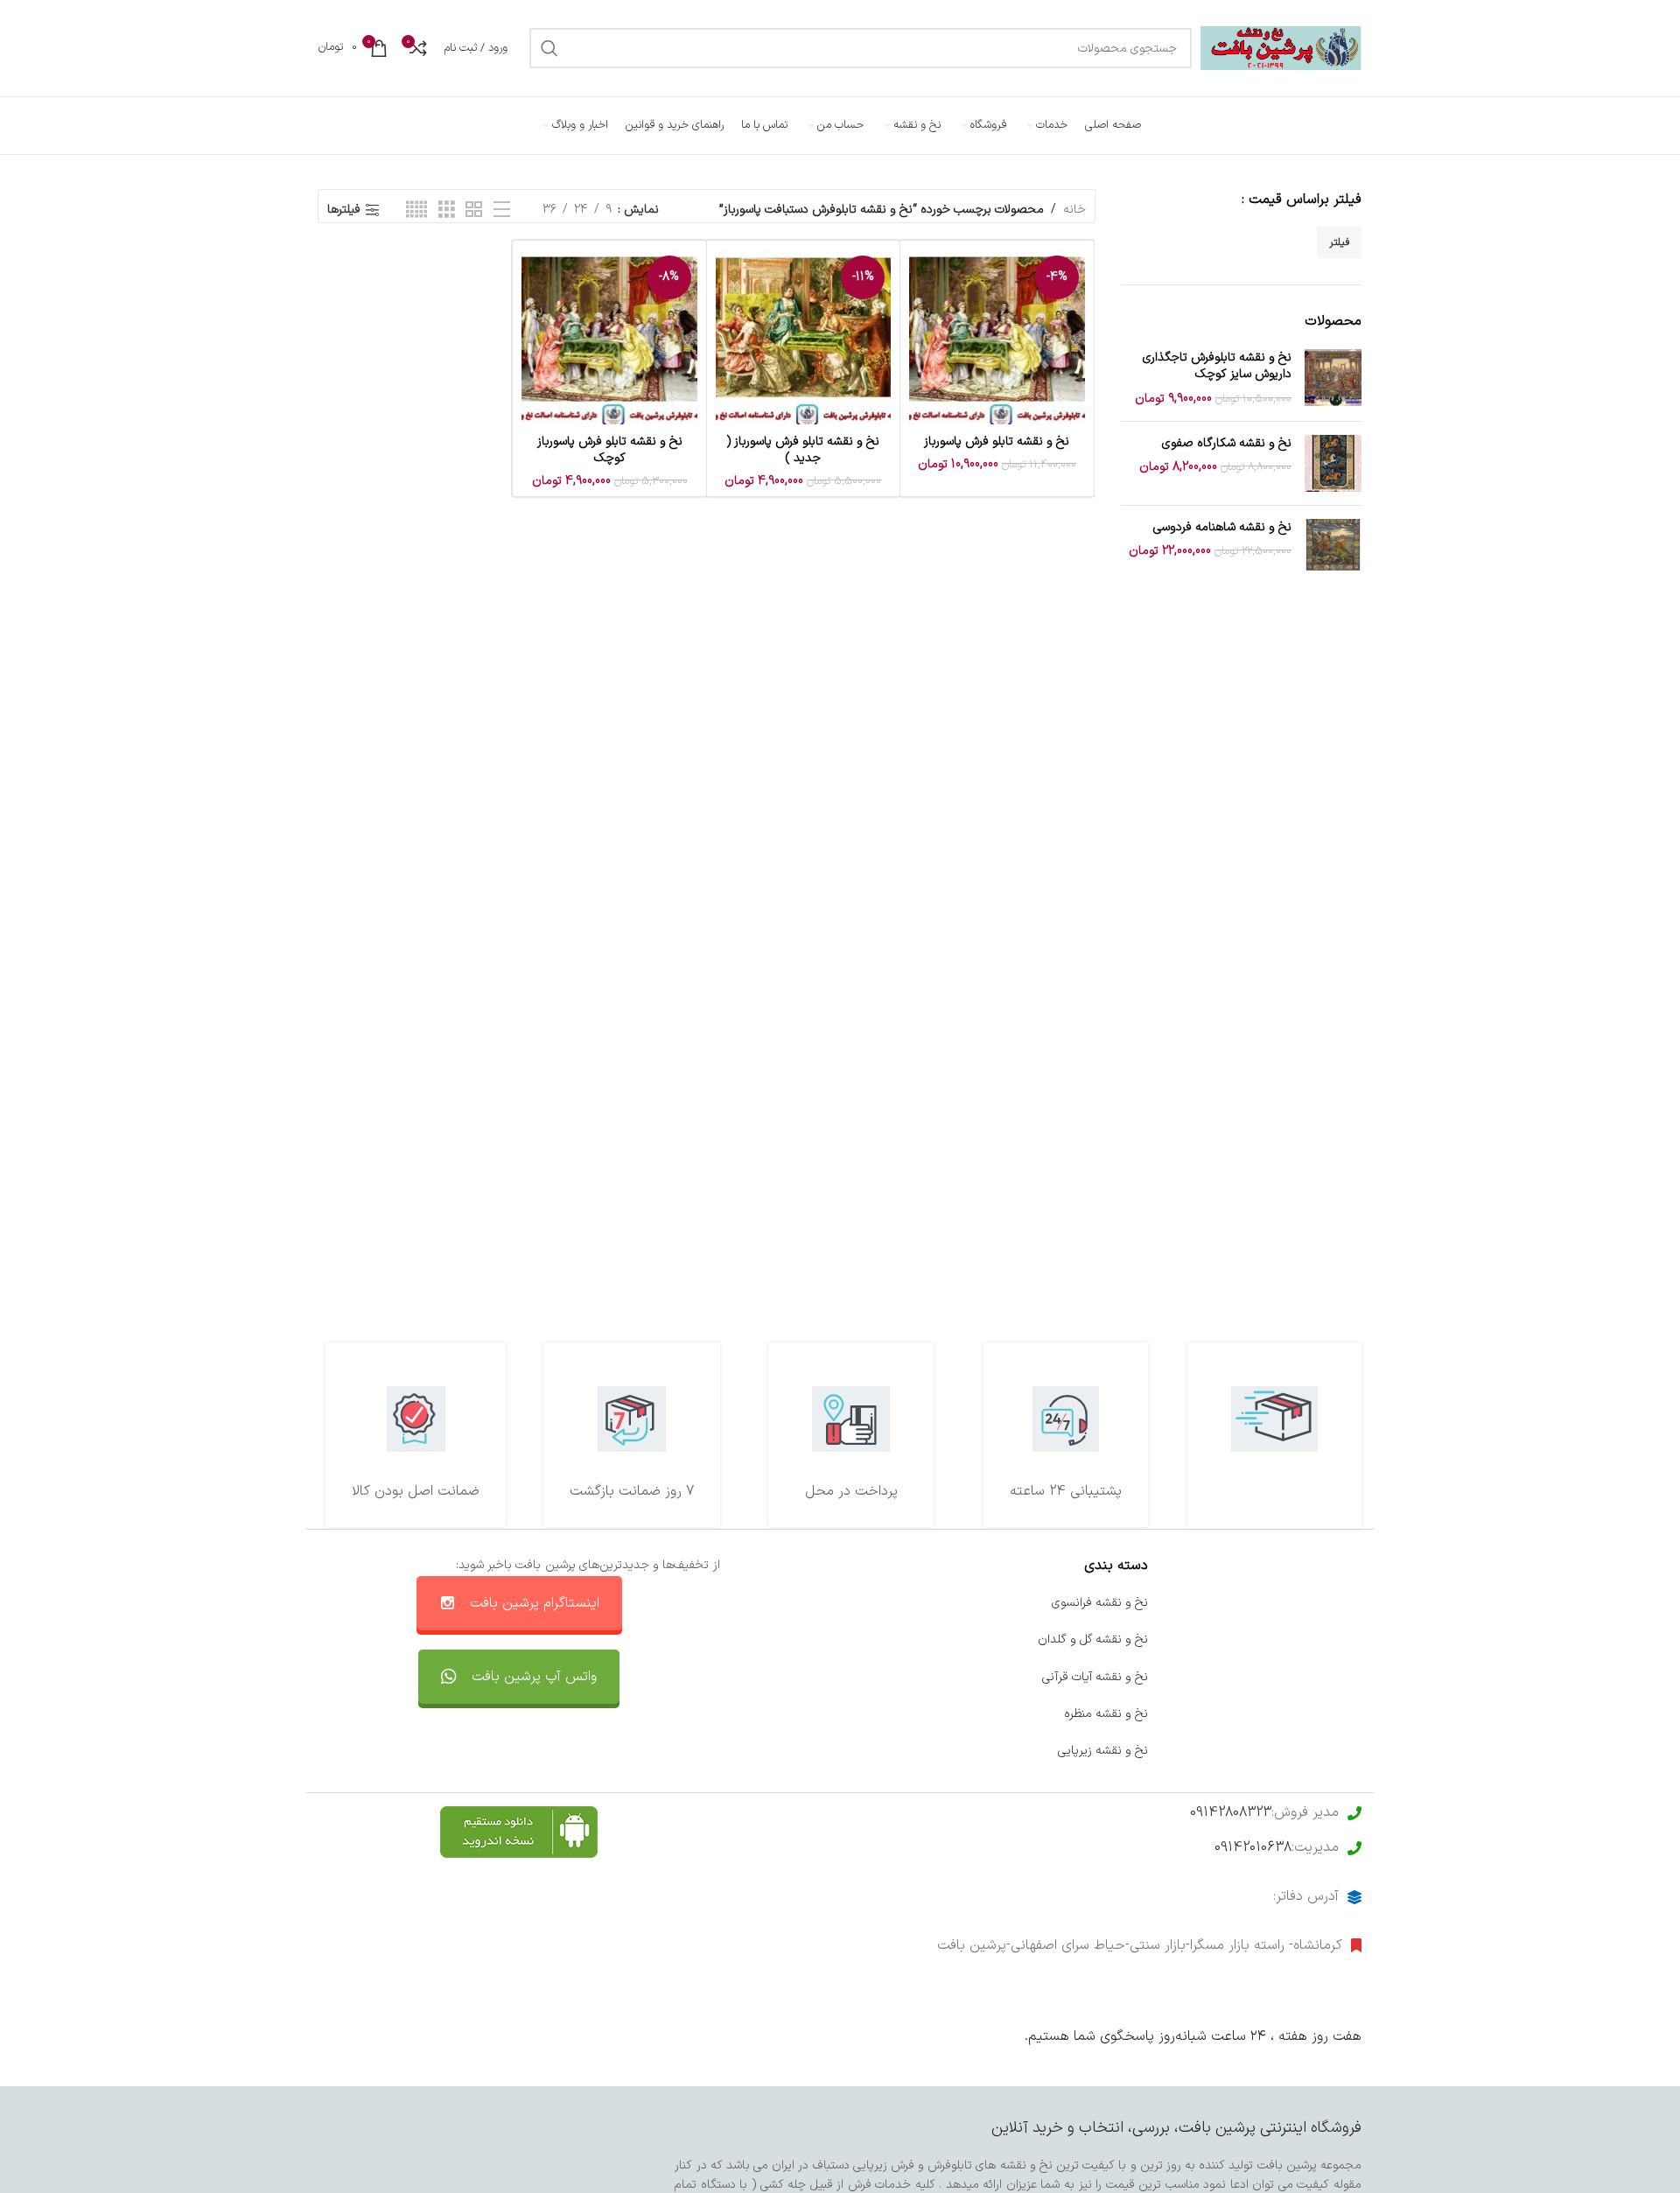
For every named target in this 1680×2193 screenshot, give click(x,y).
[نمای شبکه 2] (474, 210)
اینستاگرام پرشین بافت (535, 1603)
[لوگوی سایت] (1281, 48)
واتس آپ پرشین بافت (534, 1677)
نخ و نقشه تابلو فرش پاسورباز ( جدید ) (803, 450)
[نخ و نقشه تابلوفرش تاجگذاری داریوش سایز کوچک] (1333, 378)
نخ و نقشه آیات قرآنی (1095, 1677)
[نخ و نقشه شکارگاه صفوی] (1333, 463)
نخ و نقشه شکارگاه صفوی (1227, 444)
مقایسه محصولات (889, 1714)
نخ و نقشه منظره (1106, 1714)
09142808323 (1231, 1812)
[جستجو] (549, 48)
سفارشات (912, 1639)
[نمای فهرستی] (502, 210)
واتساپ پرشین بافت (884, 1677)
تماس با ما (906, 1603)
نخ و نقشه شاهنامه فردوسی (1222, 528)
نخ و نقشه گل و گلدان (1093, 1639)
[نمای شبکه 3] (447, 210)
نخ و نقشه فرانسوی (1100, 1603)
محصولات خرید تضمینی (1302, 1751)
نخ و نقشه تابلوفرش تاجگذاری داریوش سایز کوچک (1217, 366)
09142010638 (1253, 1847)
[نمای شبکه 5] (416, 210)
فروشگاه (1341, 1677)
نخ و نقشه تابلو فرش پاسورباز (997, 441)
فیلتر (1339, 242)
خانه (1074, 210)
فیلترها (344, 210)
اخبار (1350, 1639)
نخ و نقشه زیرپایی (1103, 1751)
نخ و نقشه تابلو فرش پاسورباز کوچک (610, 450)
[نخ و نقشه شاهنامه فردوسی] (1333, 547)
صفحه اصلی (1330, 1603)
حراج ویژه (1338, 1714)
